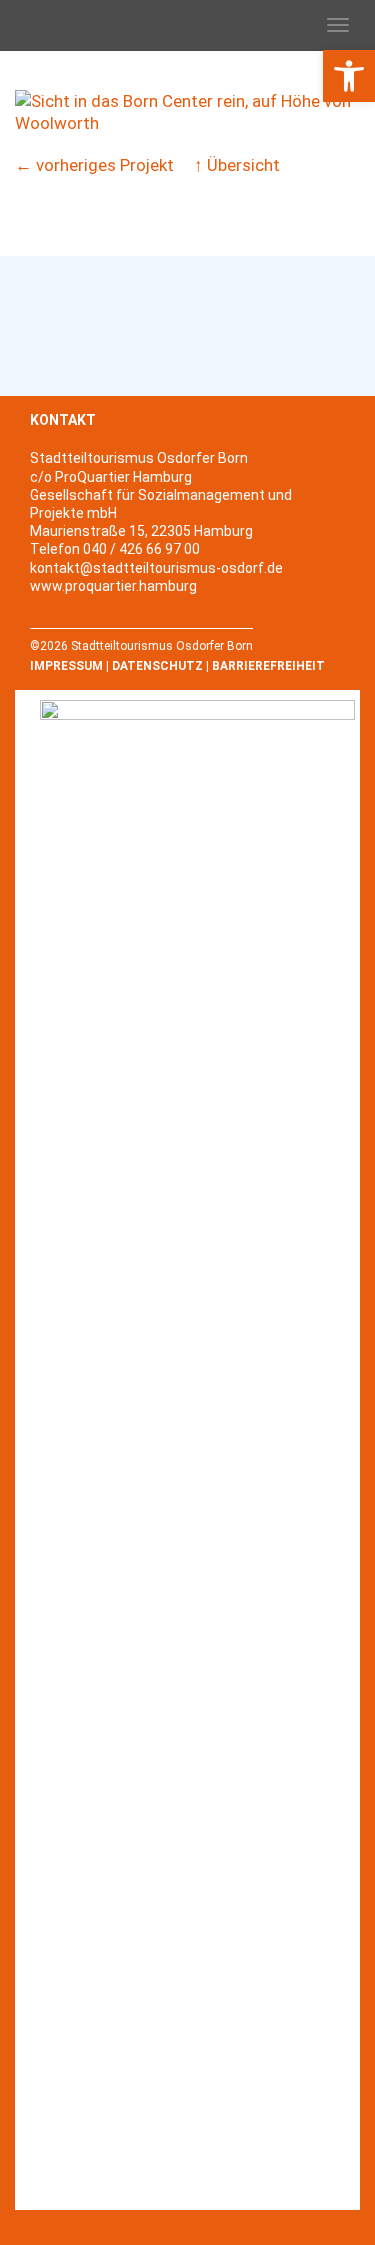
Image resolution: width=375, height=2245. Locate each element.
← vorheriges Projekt (94, 165)
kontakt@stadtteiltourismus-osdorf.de (156, 568)
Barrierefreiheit (268, 666)
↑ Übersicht (237, 165)
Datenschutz (157, 666)
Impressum (66, 666)
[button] (349, 76)
